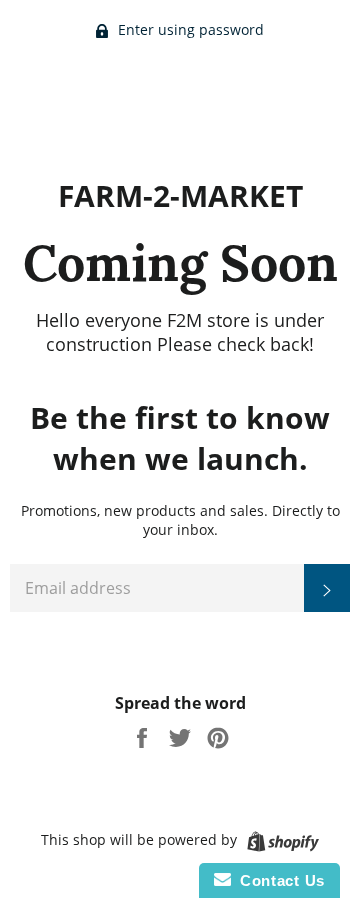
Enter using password (189, 29)
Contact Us (278, 880)
